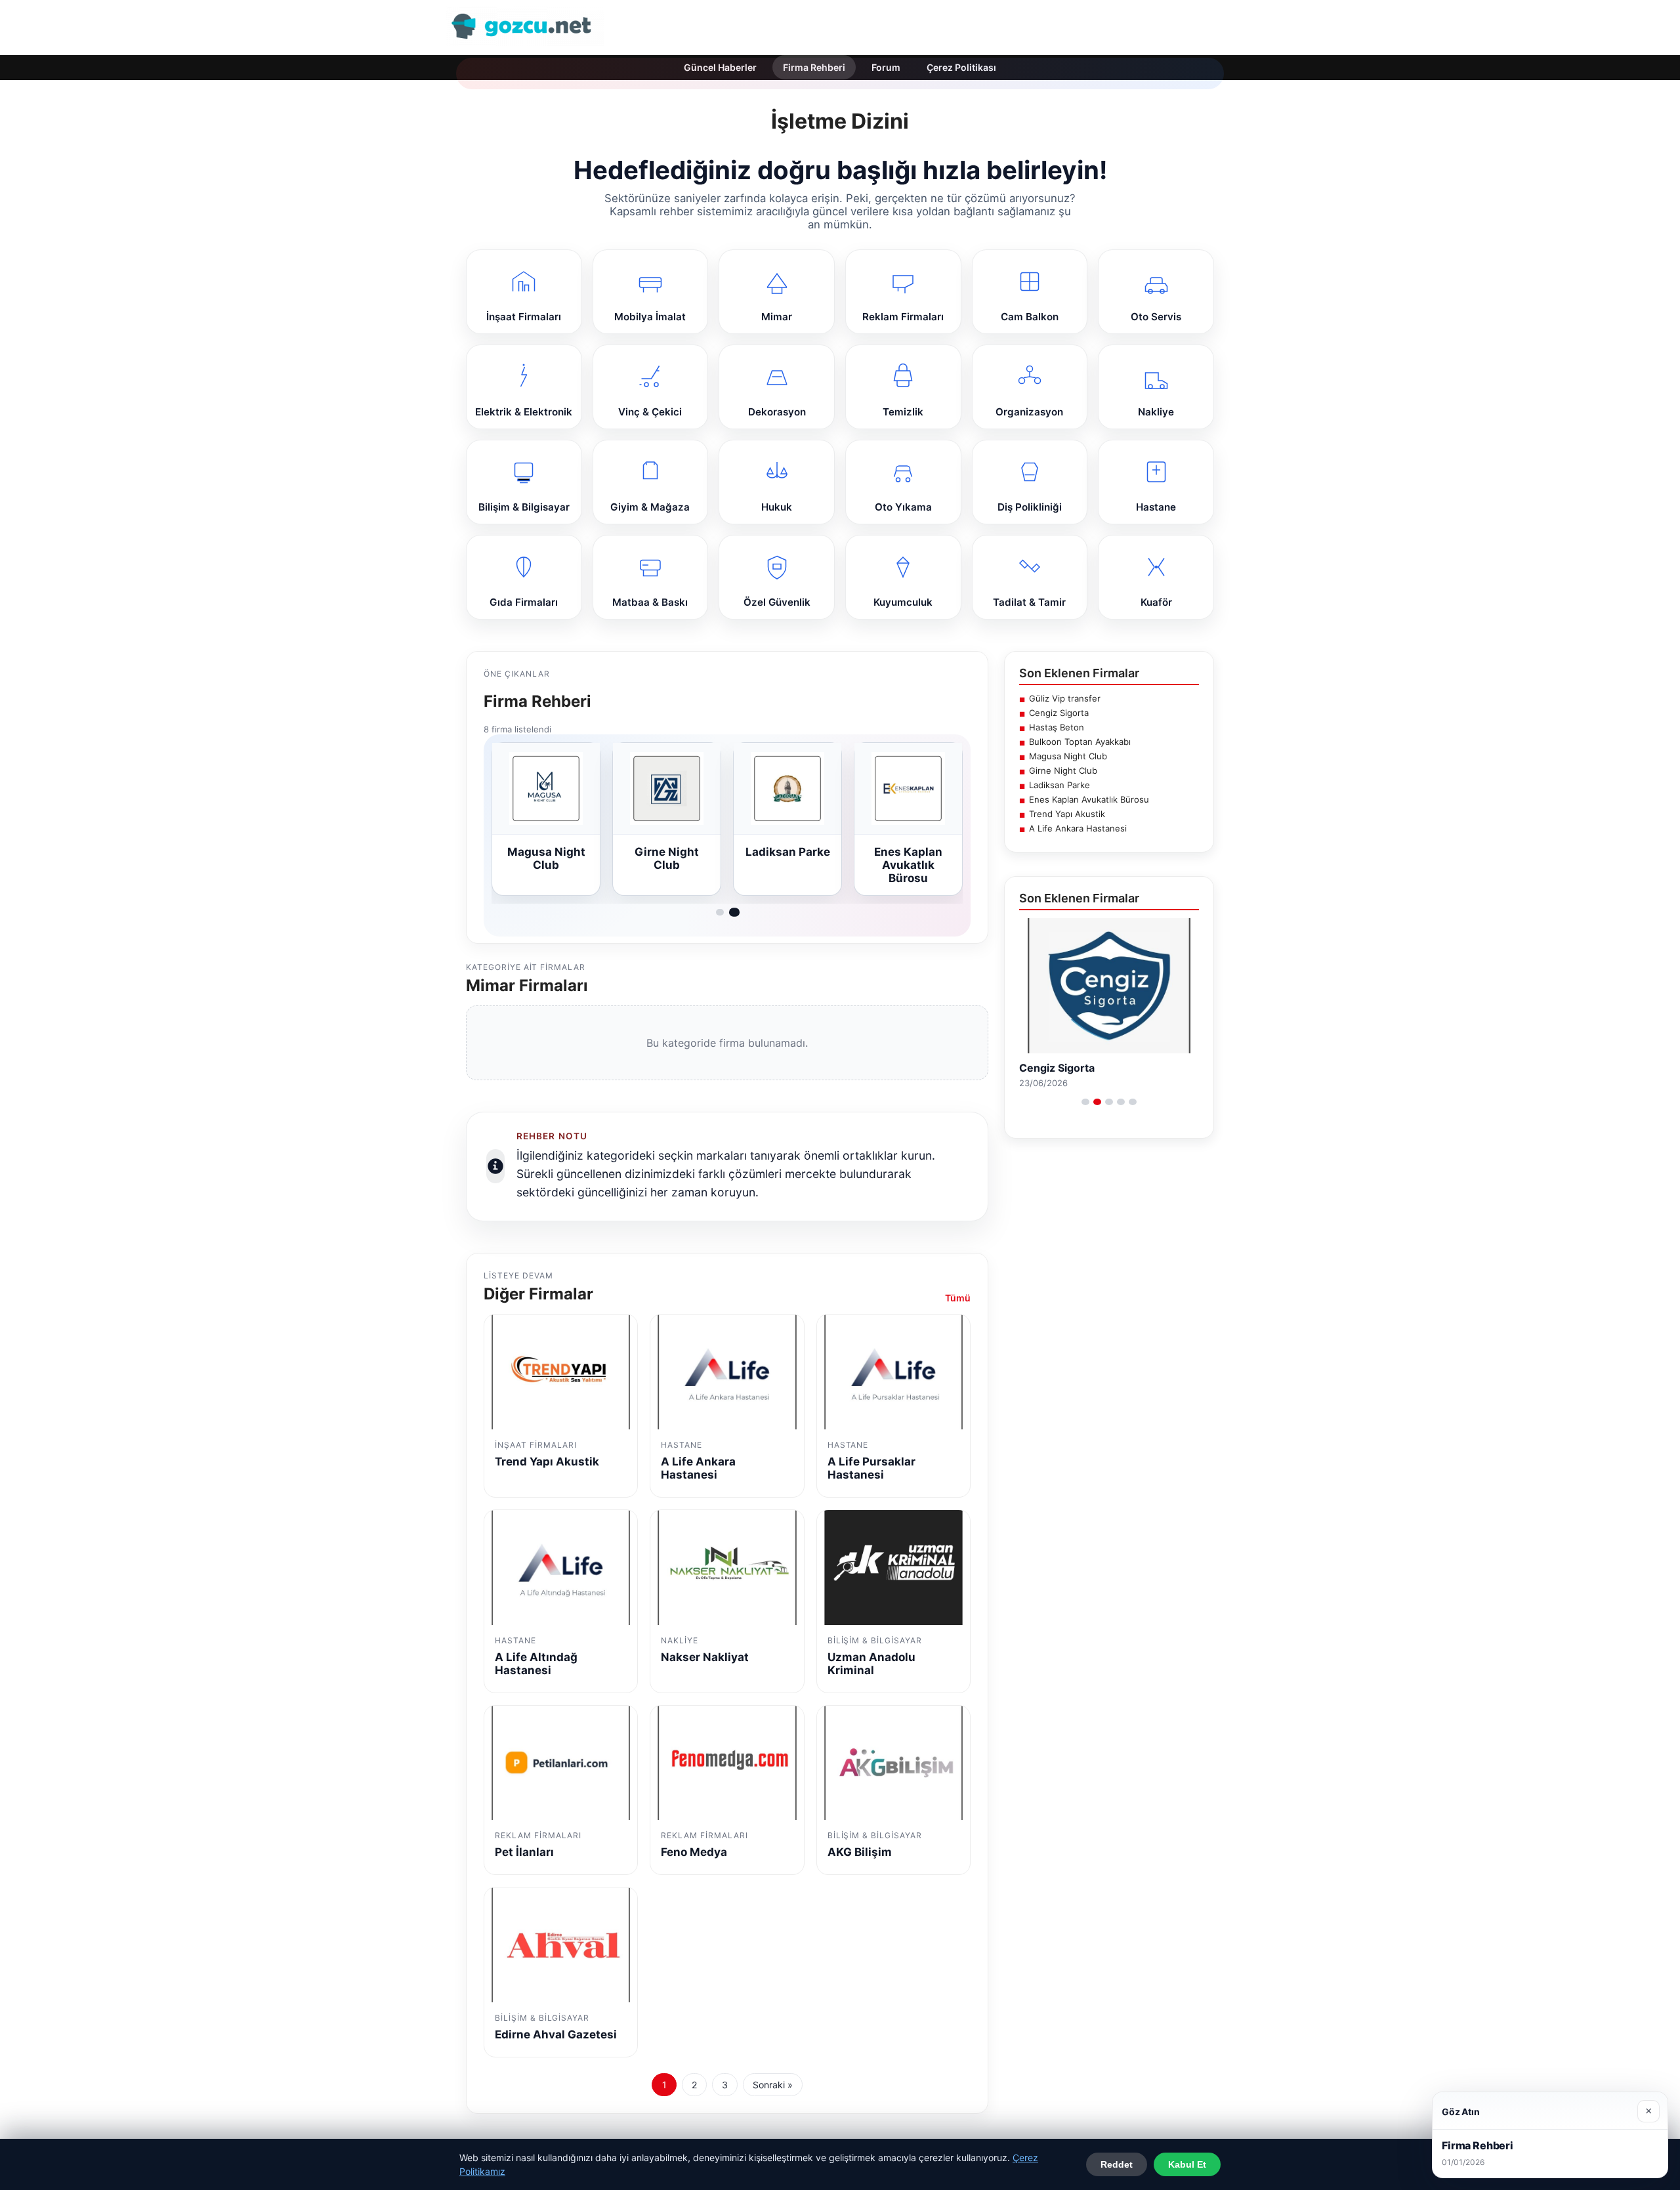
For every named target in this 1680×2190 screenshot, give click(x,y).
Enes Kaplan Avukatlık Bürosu (1089, 799)
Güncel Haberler (720, 67)
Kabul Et (1187, 2164)
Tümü (958, 1298)
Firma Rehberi (814, 67)
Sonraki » (773, 2085)
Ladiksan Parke (1060, 785)
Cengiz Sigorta (1059, 713)
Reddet (1117, 2164)
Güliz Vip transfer (1065, 698)
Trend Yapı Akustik (1067, 814)
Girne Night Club (1063, 770)
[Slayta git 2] (734, 912)
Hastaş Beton (1057, 727)
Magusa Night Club (1068, 756)
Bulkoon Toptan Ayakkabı (1080, 742)
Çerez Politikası (961, 67)
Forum (886, 67)
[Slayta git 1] (720, 912)
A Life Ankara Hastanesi (1078, 828)
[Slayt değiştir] (1085, 1102)
